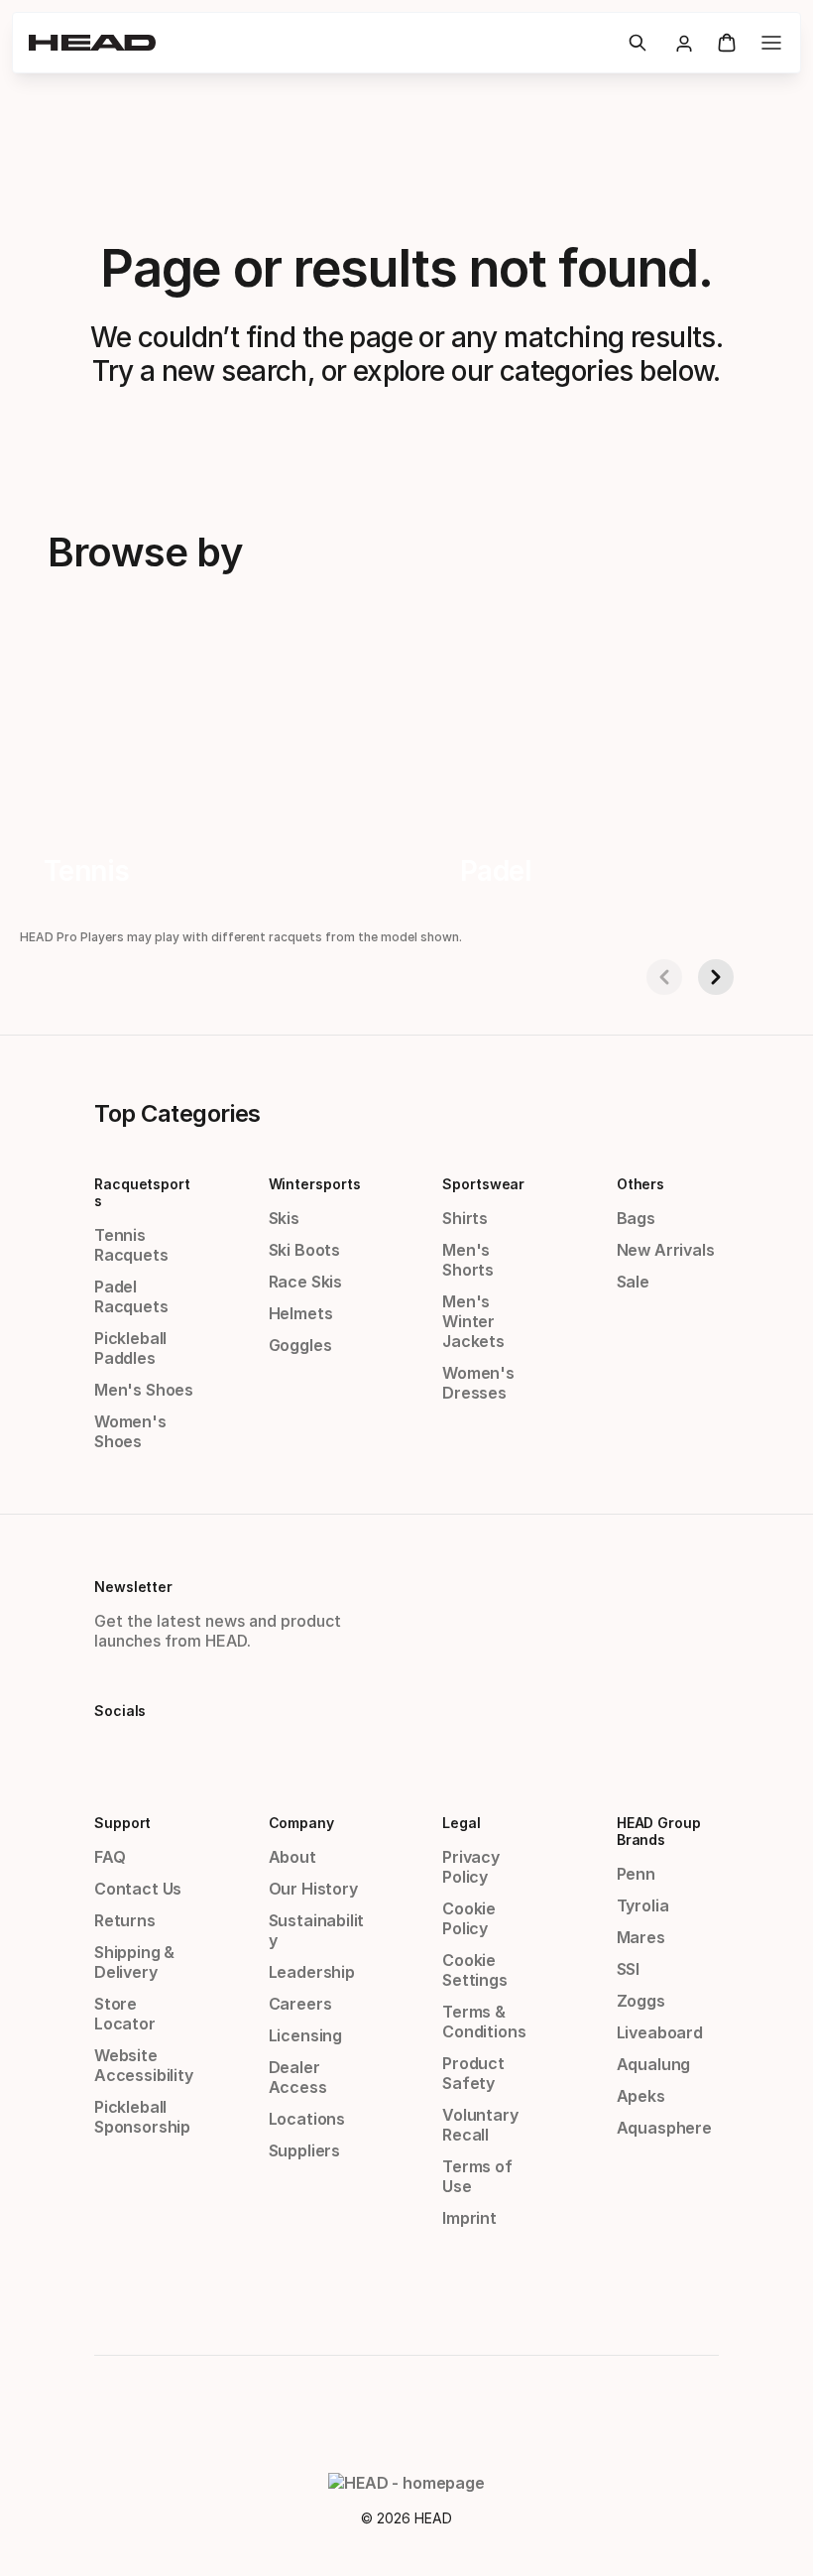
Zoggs (641, 2001)
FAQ (110, 1857)
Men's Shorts (468, 1260)
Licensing (305, 2035)
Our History (313, 1889)
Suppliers (304, 2150)
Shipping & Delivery (134, 1962)
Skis (284, 1218)
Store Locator (125, 2014)
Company (301, 1823)
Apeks (641, 2096)
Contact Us (138, 1889)
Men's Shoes (144, 1390)
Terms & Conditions (484, 2022)
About (292, 1857)
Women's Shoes (130, 1431)
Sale (633, 1282)
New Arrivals (666, 1250)
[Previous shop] (664, 977)
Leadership (312, 1972)
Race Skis (305, 1282)
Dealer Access (298, 2077)
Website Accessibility (144, 2065)
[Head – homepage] (320, 43)
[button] (638, 43)
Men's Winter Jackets (473, 1321)
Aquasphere (664, 2128)
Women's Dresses (478, 1383)
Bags (636, 1218)
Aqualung (654, 2064)
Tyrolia (643, 1905)
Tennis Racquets (131, 1245)
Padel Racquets (131, 1296)
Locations (307, 2119)
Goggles (300, 1345)
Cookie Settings (475, 1970)
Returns (125, 1920)
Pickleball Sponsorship (142, 2117)
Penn (636, 1874)
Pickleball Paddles (130, 1348)
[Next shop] (716, 977)
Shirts (465, 1218)
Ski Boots (304, 1250)
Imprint (469, 2218)
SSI (628, 1969)
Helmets (301, 1313)
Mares (641, 1937)
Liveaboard (660, 2032)
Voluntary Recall (480, 2125)
